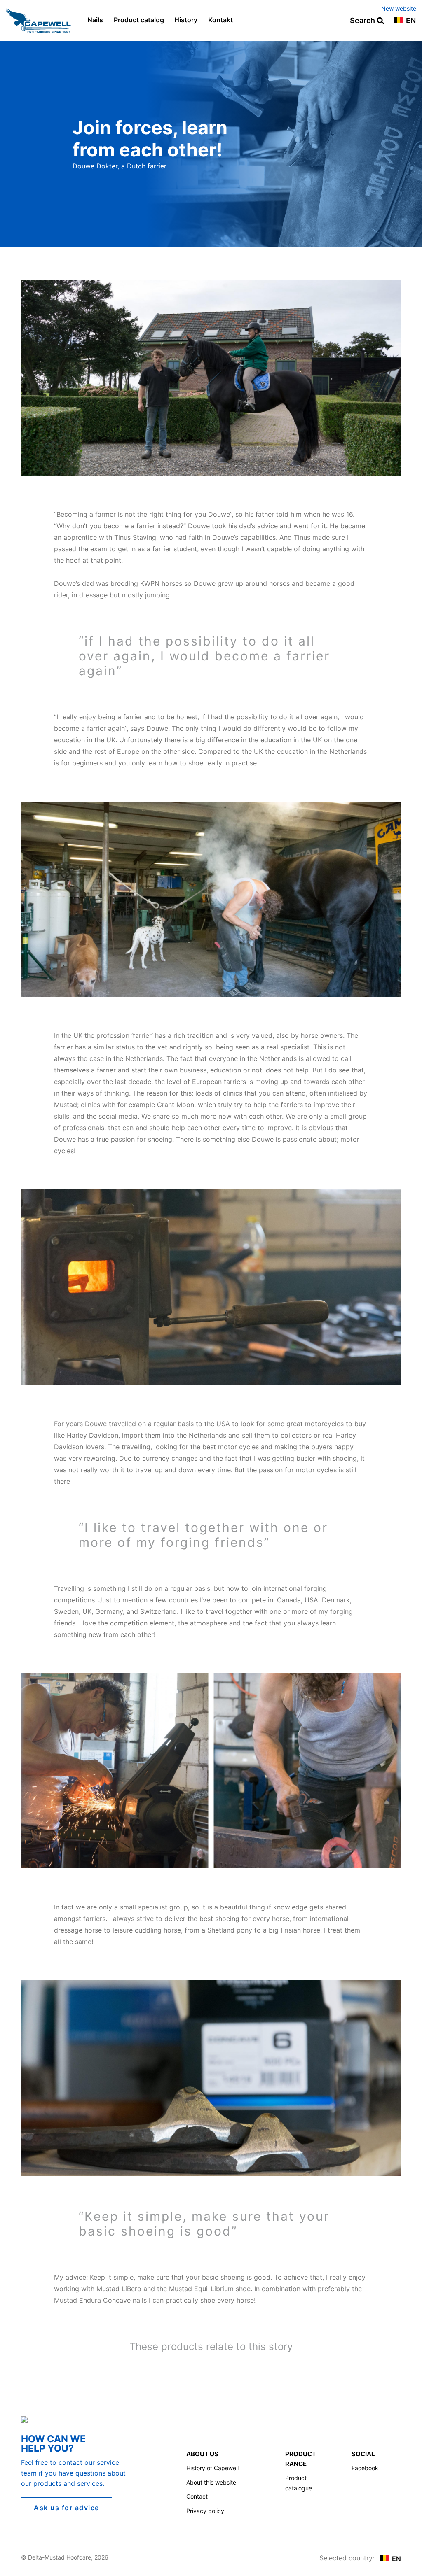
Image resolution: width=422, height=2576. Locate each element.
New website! (400, 8)
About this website (211, 2482)
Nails (95, 20)
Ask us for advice (67, 2508)
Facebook (365, 2468)
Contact (197, 2496)
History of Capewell (212, 2468)
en (410, 21)
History (186, 20)
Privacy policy (205, 2511)
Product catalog (139, 20)
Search (363, 21)
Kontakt (220, 20)
